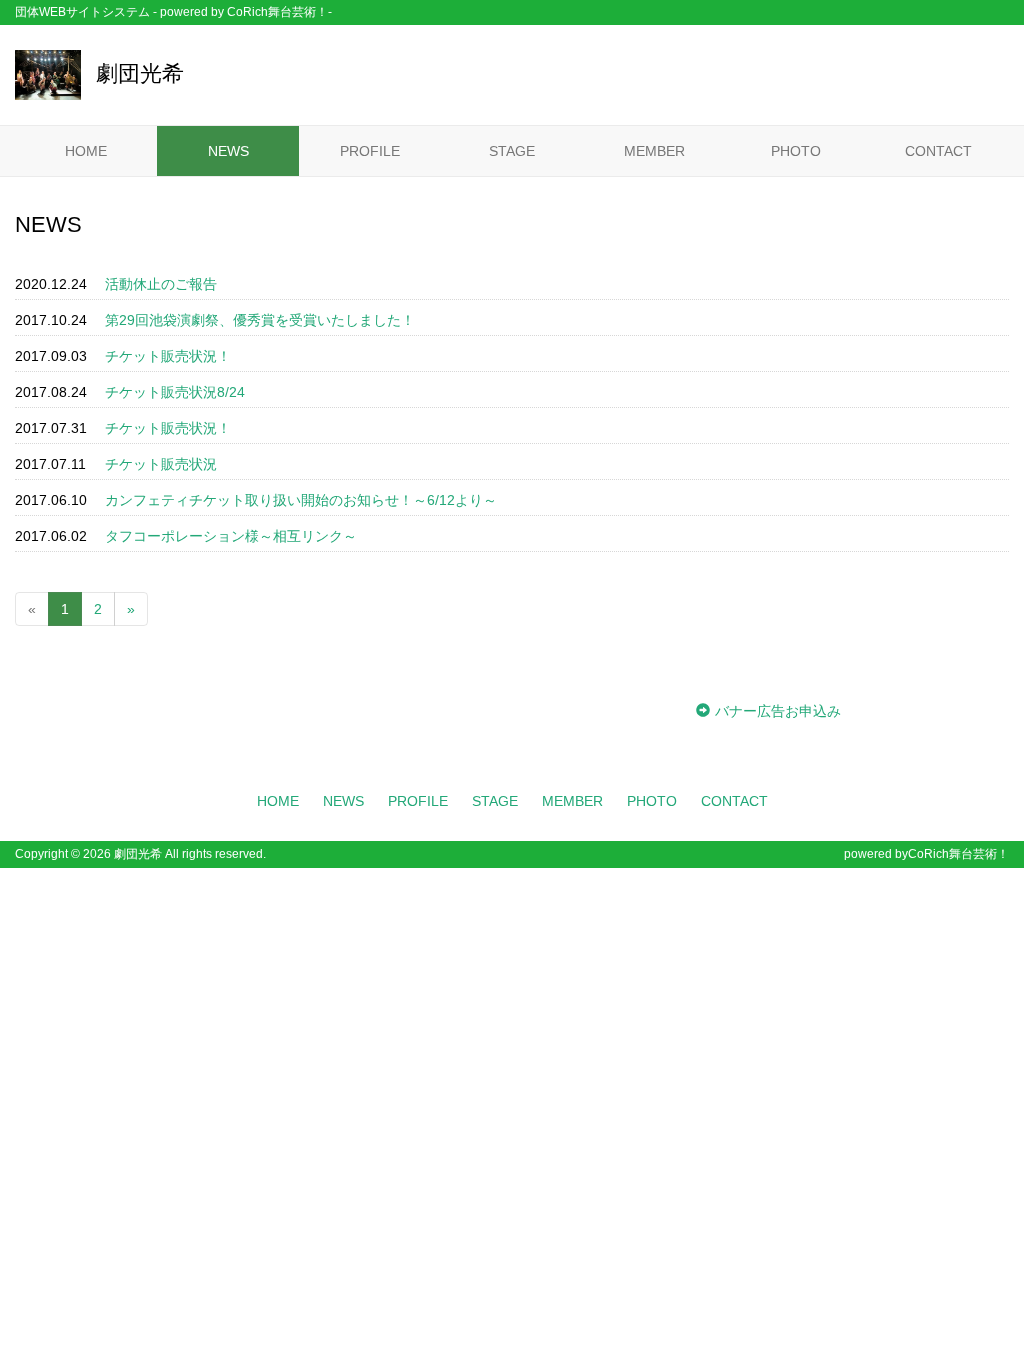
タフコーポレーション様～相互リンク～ (231, 536)
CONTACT (938, 151)
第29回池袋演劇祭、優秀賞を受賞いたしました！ (260, 320)
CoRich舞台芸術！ (958, 854)
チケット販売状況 (161, 464)
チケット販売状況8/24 (175, 392)
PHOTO (796, 151)
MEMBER (654, 151)
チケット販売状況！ (168, 356)
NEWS (228, 151)
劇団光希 (140, 73)
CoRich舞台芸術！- (279, 12)
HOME (86, 151)
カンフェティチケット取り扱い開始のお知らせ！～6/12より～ (301, 500)
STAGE (512, 151)
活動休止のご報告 (161, 284)
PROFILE (370, 151)
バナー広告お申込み (778, 711)
